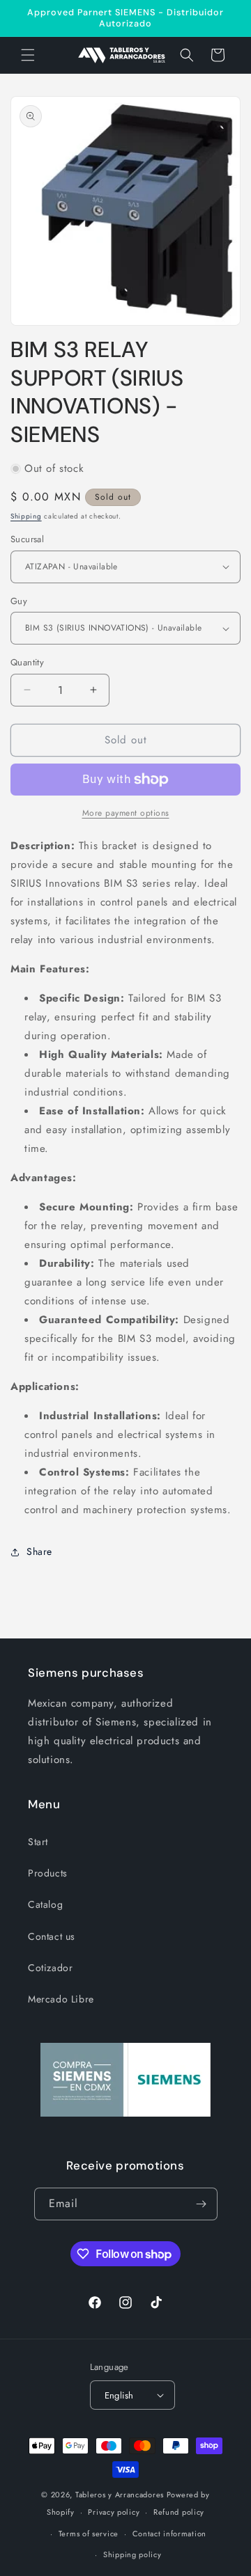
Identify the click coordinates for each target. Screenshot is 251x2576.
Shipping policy (132, 2554)
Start (38, 1842)
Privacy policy (114, 2512)
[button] (28, 55)
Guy (19, 601)
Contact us (52, 1936)
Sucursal (27, 539)
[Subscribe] (201, 2204)
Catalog (45, 1904)
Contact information (169, 2534)
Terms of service (89, 2534)
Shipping (26, 516)
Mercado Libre (61, 1999)
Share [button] (39, 1551)
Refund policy (179, 2512)
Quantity (27, 662)
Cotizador (50, 1968)
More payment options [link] (126, 813)
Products (48, 1873)
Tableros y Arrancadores (120, 2495)
